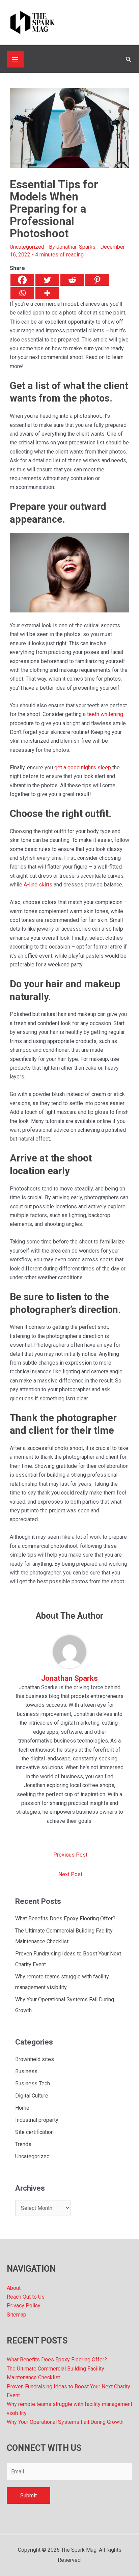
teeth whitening (105, 714)
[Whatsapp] (22, 293)
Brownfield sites (35, 2059)
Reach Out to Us (26, 2297)
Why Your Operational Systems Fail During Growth (65, 2422)
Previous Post (70, 1855)
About (14, 2288)
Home (22, 2108)
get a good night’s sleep (83, 768)
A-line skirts (38, 885)
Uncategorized (27, 247)
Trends (23, 2144)
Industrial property (37, 2120)
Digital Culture (32, 2096)
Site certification (34, 2132)
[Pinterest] (97, 280)
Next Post (70, 1874)
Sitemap (17, 2315)
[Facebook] (22, 280)
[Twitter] (47, 280)
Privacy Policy (24, 2306)
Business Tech (33, 2084)
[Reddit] (72, 280)
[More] (47, 293)
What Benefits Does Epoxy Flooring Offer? (65, 1919)
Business (26, 2071)
